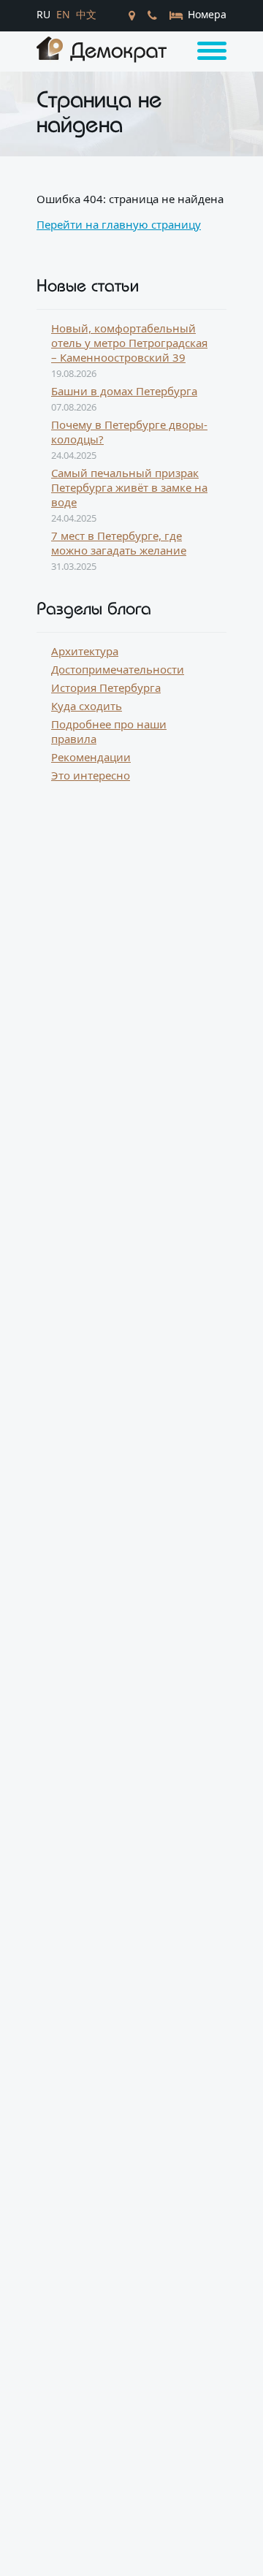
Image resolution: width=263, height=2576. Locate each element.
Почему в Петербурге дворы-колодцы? (129, 432)
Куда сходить (87, 706)
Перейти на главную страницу (119, 224)
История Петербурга (106, 687)
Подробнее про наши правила (109, 731)
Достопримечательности (118, 669)
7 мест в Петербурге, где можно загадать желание (119, 543)
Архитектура (85, 651)
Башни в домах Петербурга (124, 391)
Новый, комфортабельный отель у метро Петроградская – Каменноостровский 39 (129, 343)
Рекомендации (91, 757)
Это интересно (91, 775)
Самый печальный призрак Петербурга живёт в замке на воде (129, 487)
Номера (206, 14)
